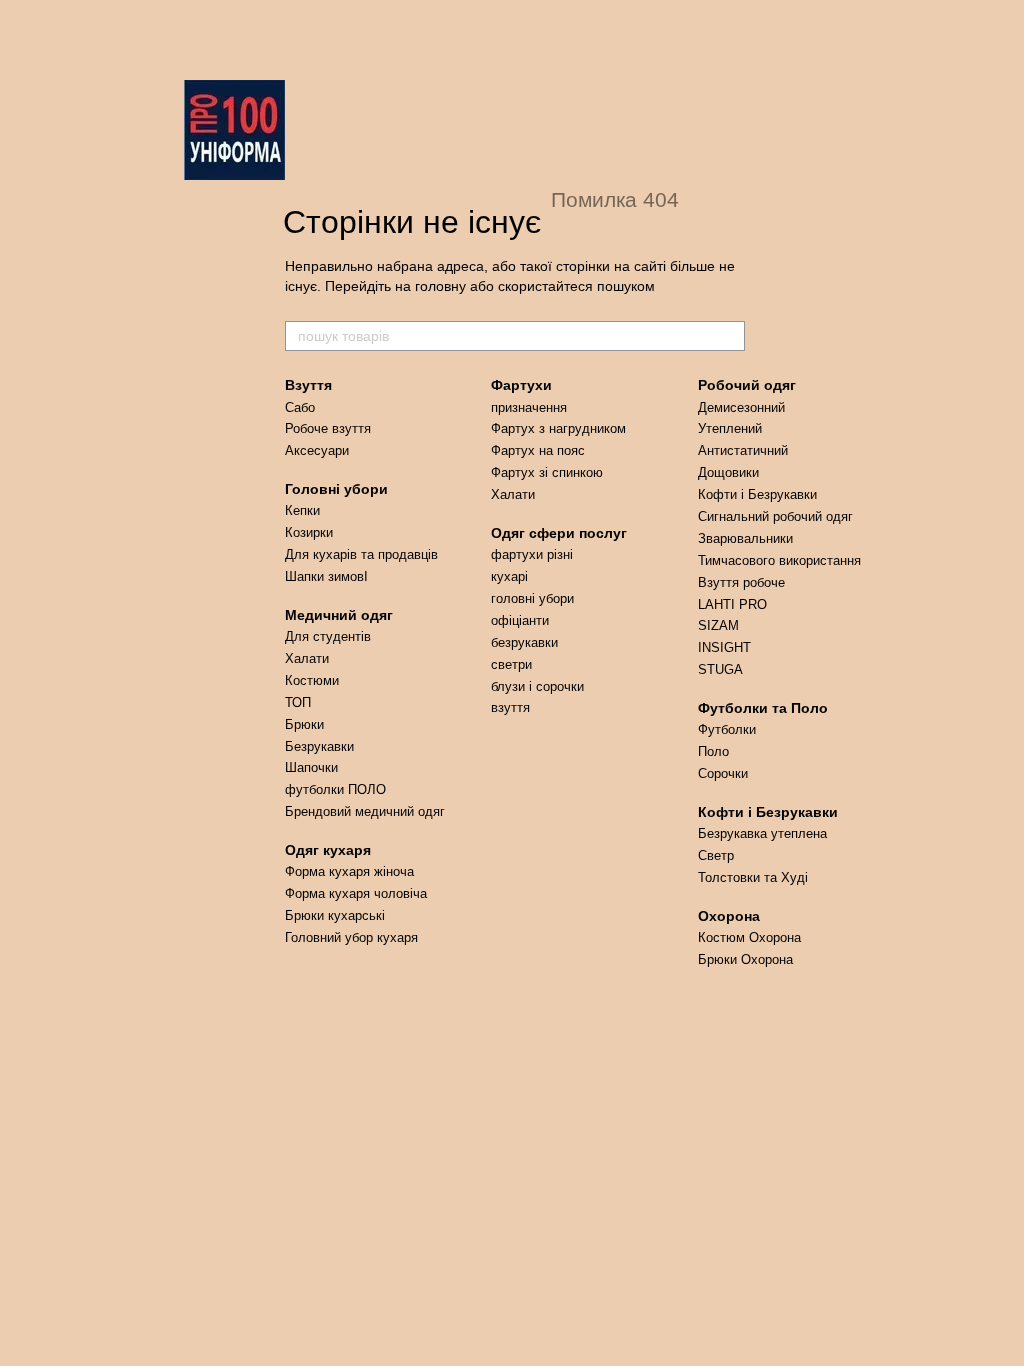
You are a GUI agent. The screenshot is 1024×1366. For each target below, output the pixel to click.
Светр (716, 855)
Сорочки (723, 773)
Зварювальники (745, 538)
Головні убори (336, 489)
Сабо (300, 407)
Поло (713, 751)
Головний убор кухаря (351, 937)
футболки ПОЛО (335, 789)
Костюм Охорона (749, 937)
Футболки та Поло (763, 708)
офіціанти (520, 620)
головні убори (532, 598)
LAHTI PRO (732, 604)
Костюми (312, 680)
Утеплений (730, 428)
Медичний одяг (339, 615)
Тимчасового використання (779, 560)
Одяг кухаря (328, 850)
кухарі (509, 576)
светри (511, 664)
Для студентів (328, 636)
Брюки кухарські (335, 915)
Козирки (309, 532)
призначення (529, 407)
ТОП (298, 702)
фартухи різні (532, 554)
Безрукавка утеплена (762, 833)
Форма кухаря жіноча (349, 871)
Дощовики (728, 472)
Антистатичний (743, 450)
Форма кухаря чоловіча (356, 893)
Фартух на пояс (538, 450)
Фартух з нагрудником (558, 428)
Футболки (727, 729)
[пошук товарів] (729, 336)
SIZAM (718, 625)
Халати (307, 658)
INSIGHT (724, 647)
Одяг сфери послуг (559, 533)
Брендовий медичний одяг (365, 811)
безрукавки (524, 642)
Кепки (302, 510)
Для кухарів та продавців (361, 554)
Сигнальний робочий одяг (775, 516)
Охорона (729, 916)
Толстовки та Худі (753, 877)
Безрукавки (319, 746)
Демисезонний (741, 407)
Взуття (308, 385)
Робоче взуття (328, 428)
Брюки (304, 724)
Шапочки (311, 767)
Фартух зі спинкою (547, 472)
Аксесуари (317, 450)
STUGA (720, 669)
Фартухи (521, 385)
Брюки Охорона (745, 959)
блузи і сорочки (537, 686)
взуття (510, 707)
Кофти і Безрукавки (757, 494)
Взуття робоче (741, 582)
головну (440, 286)
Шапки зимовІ (326, 576)
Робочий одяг (747, 385)
